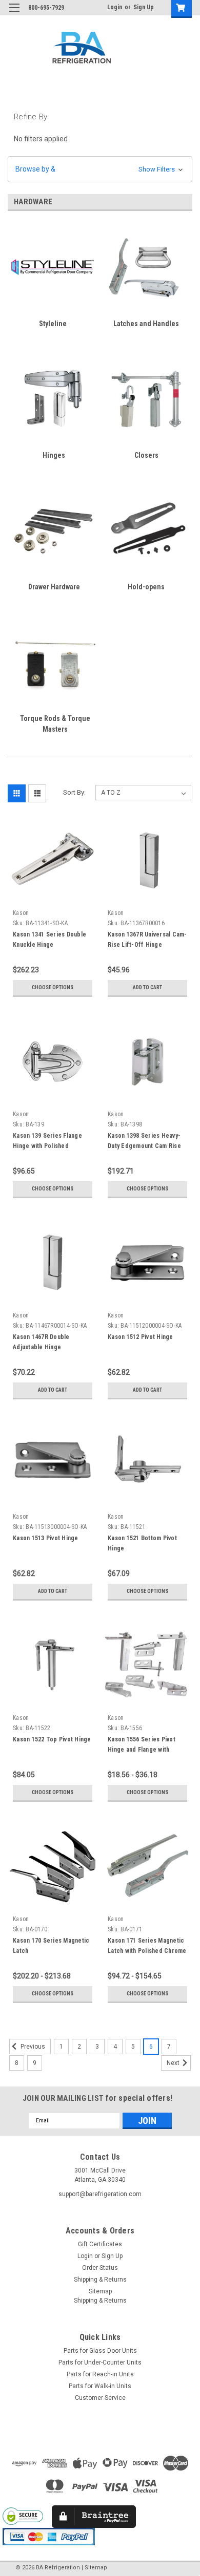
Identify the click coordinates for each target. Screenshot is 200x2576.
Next (174, 2063)
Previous (32, 2047)
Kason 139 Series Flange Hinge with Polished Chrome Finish (47, 1146)
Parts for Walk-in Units (100, 2386)
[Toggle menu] (14, 14)
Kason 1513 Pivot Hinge (46, 1538)
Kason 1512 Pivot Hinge (141, 1337)
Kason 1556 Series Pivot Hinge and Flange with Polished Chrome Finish (142, 1750)
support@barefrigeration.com (100, 2194)
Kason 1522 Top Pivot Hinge (52, 1739)
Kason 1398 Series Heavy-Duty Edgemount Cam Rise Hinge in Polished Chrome (144, 1146)
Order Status (100, 2268)
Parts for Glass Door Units (100, 2351)
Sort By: (74, 792)
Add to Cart (147, 987)
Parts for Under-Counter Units (100, 2362)
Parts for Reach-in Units (100, 2374)
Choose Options (53, 987)
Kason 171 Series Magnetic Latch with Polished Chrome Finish (147, 1951)
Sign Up (144, 7)
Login (115, 7)
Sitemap (100, 2291)
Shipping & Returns (100, 2280)
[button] (100, 169)
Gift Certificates (100, 2244)
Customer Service (100, 2398)
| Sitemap (94, 2568)
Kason (21, 913)
